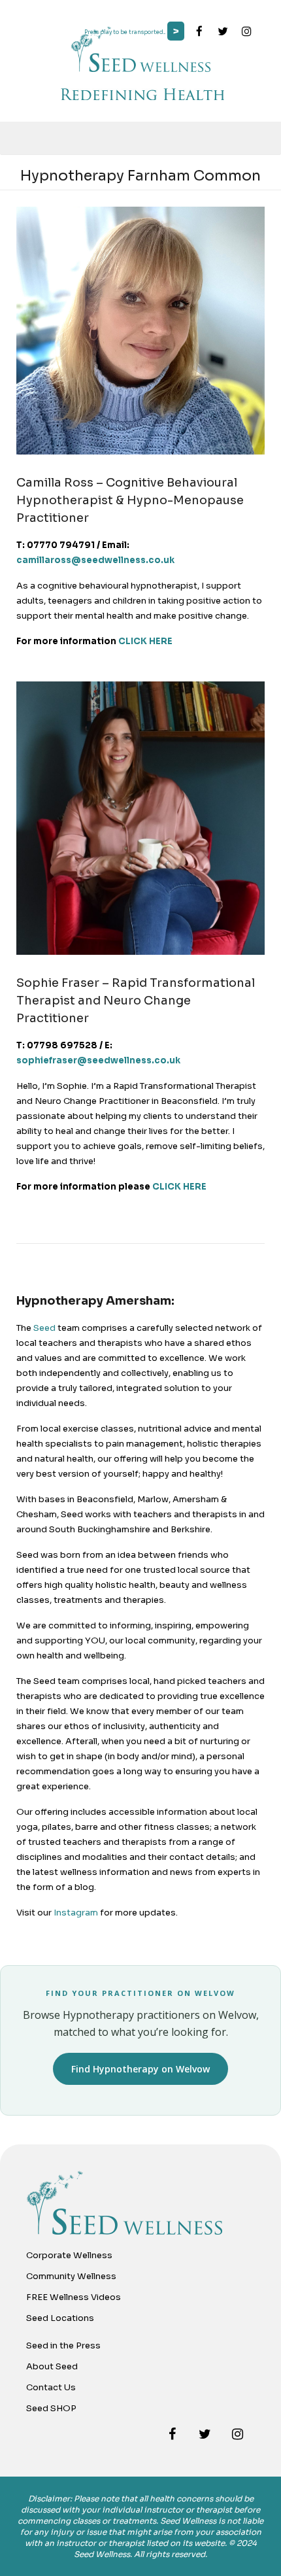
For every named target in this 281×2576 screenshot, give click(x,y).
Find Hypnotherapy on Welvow (140, 2069)
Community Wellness (71, 2276)
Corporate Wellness (69, 2255)
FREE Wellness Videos (74, 2297)
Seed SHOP (51, 2408)
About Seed (52, 2366)
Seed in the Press (63, 2345)
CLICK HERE (145, 641)
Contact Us (51, 2387)
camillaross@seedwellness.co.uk (95, 560)
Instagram (76, 1913)
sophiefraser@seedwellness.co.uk (98, 1060)
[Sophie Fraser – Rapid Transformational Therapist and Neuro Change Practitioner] (140, 952)
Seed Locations (60, 2318)
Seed (44, 1328)
